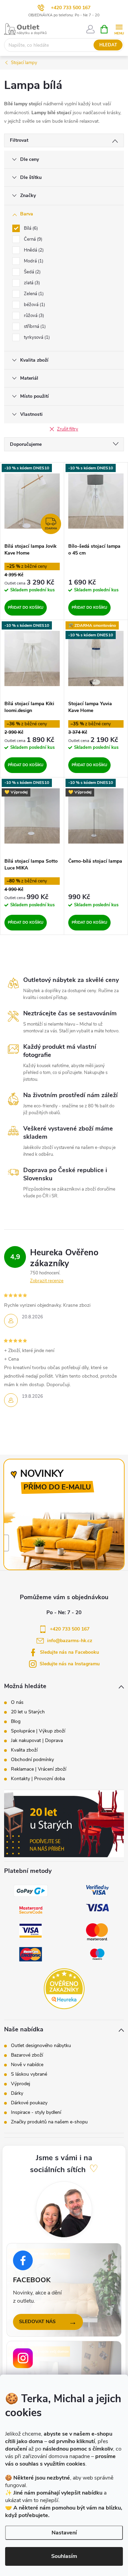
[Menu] (119, 29)
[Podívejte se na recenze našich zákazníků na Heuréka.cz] (64, 1989)
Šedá (32, 272)
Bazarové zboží (27, 2055)
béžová (34, 305)
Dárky (17, 2093)
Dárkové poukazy (29, 2103)
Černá (32, 239)
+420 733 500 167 (71, 8)
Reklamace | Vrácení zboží (39, 1769)
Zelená (33, 294)
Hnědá (33, 250)
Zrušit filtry (68, 429)
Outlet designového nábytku (41, 2046)
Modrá (33, 261)
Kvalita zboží (24, 1750)
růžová (33, 316)
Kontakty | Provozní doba (38, 1779)
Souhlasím (64, 2556)
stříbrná (34, 327)
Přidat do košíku (26, 608)
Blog (16, 1722)
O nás (17, 1702)
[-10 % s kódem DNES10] (96, 501)
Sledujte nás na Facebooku (69, 1652)
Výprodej (20, 2084)
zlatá (31, 283)
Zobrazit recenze (47, 1281)
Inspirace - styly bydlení (36, 2112)
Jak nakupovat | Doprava (37, 1741)
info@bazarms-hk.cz (70, 1641)
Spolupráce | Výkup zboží (38, 1731)
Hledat (108, 45)
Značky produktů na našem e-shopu (49, 2122)
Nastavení (64, 2533)
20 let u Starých (28, 1712)
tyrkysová (36, 337)
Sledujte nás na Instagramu (70, 1664)
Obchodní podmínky (32, 1760)
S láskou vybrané (29, 2074)
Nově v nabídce (27, 2065)
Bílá (30, 228)
